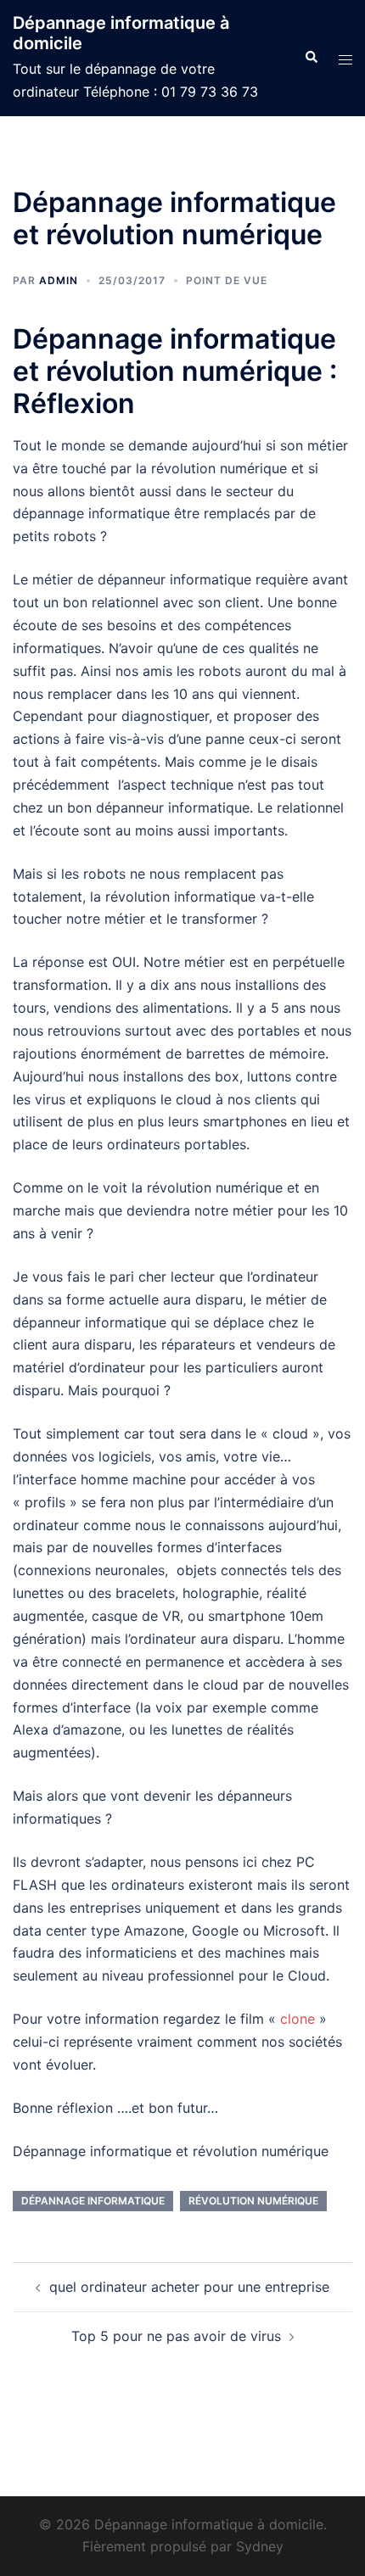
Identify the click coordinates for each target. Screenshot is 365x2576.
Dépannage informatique (93, 2201)
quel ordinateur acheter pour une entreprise (189, 2287)
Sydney (260, 2546)
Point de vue (227, 280)
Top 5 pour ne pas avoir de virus (176, 2336)
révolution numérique (253, 2201)
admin (59, 280)
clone (300, 2019)
